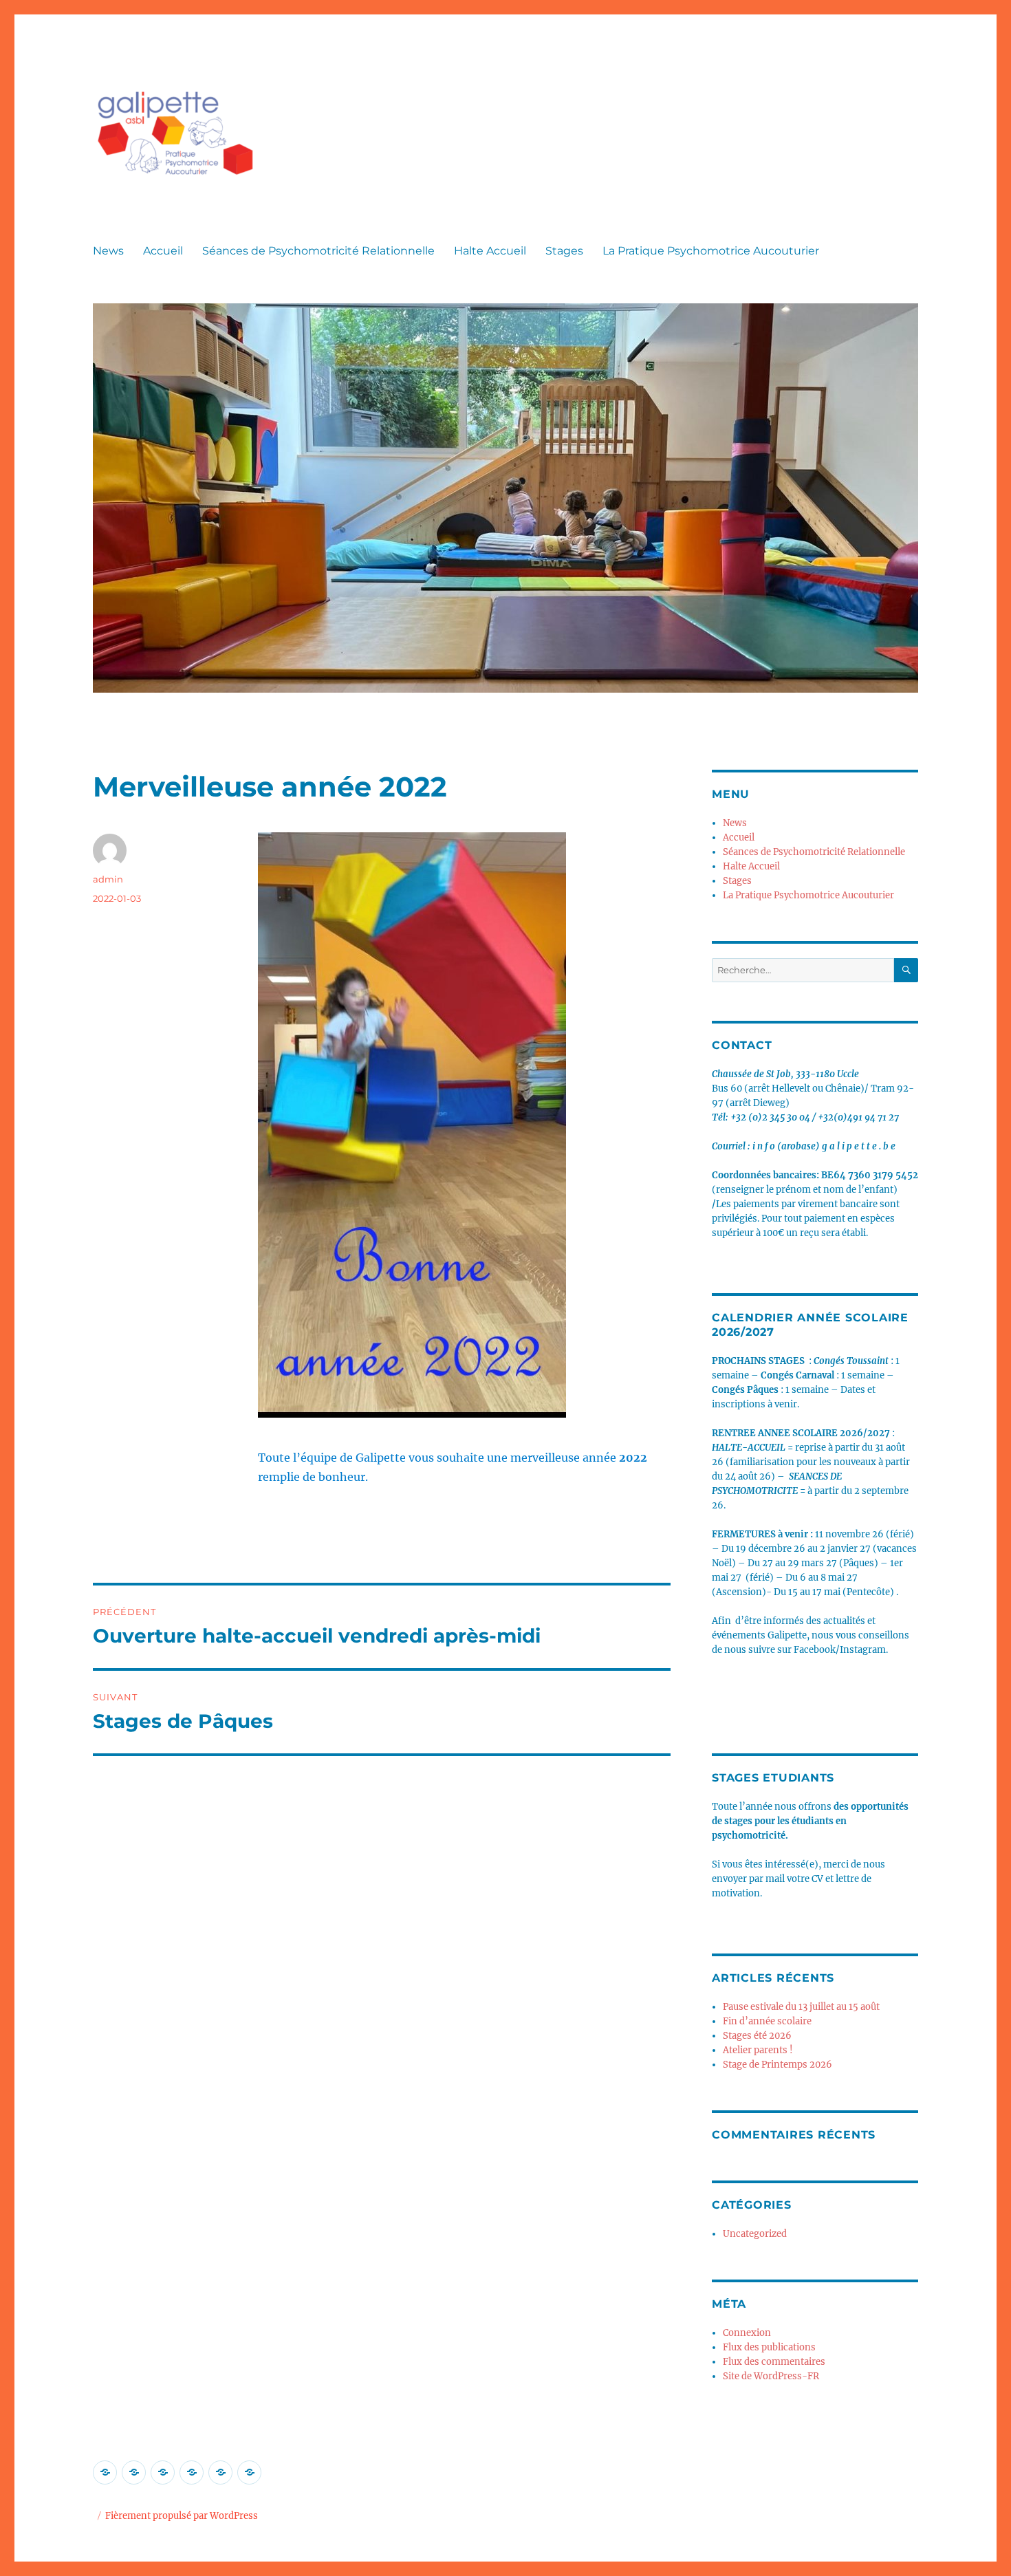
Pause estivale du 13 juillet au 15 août (801, 2007)
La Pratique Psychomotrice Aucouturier (711, 251)
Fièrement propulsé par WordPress (182, 2516)
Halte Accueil (490, 251)
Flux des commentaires (774, 2362)
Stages (564, 251)
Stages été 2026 (757, 2036)
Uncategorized (755, 2234)
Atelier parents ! (758, 2050)
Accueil (163, 251)
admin (108, 879)
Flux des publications (769, 2347)
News (108, 251)
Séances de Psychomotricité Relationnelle (318, 251)
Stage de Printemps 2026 (778, 2065)
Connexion (747, 2333)
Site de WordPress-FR (771, 2376)
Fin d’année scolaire (767, 2021)
